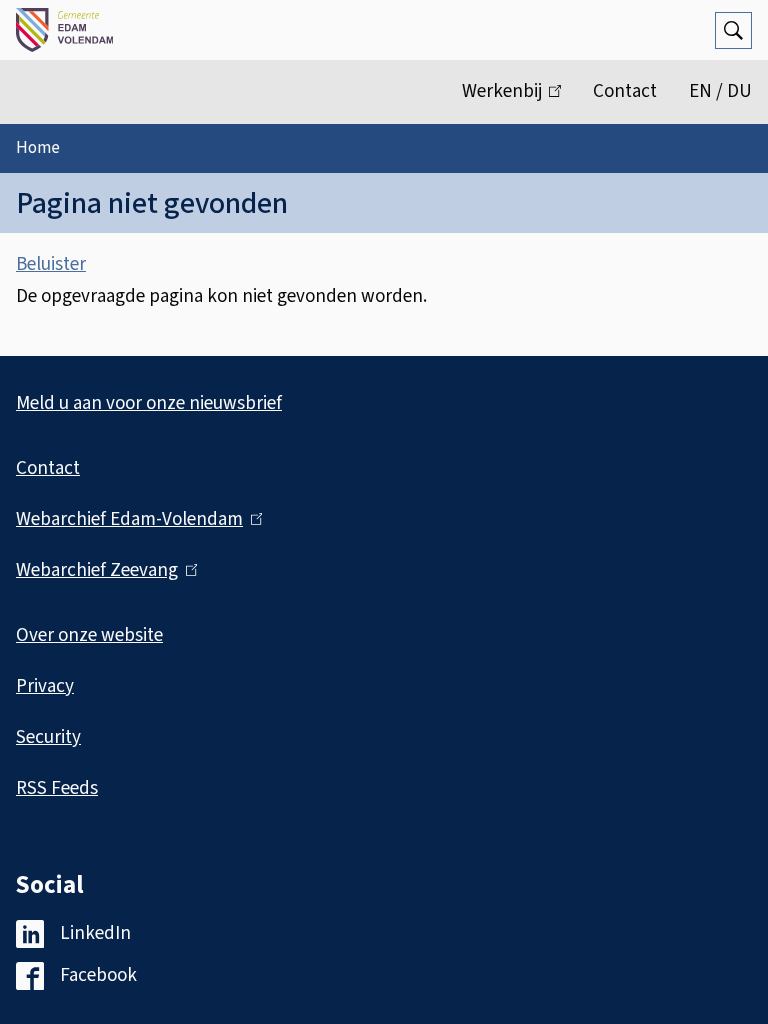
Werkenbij (519, 101)
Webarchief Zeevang (102, 570)
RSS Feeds (57, 788)
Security (48, 737)
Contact (625, 91)
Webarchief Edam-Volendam (135, 519)
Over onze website (89, 635)
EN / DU (720, 91)
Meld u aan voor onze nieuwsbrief (149, 403)
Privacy (45, 686)
